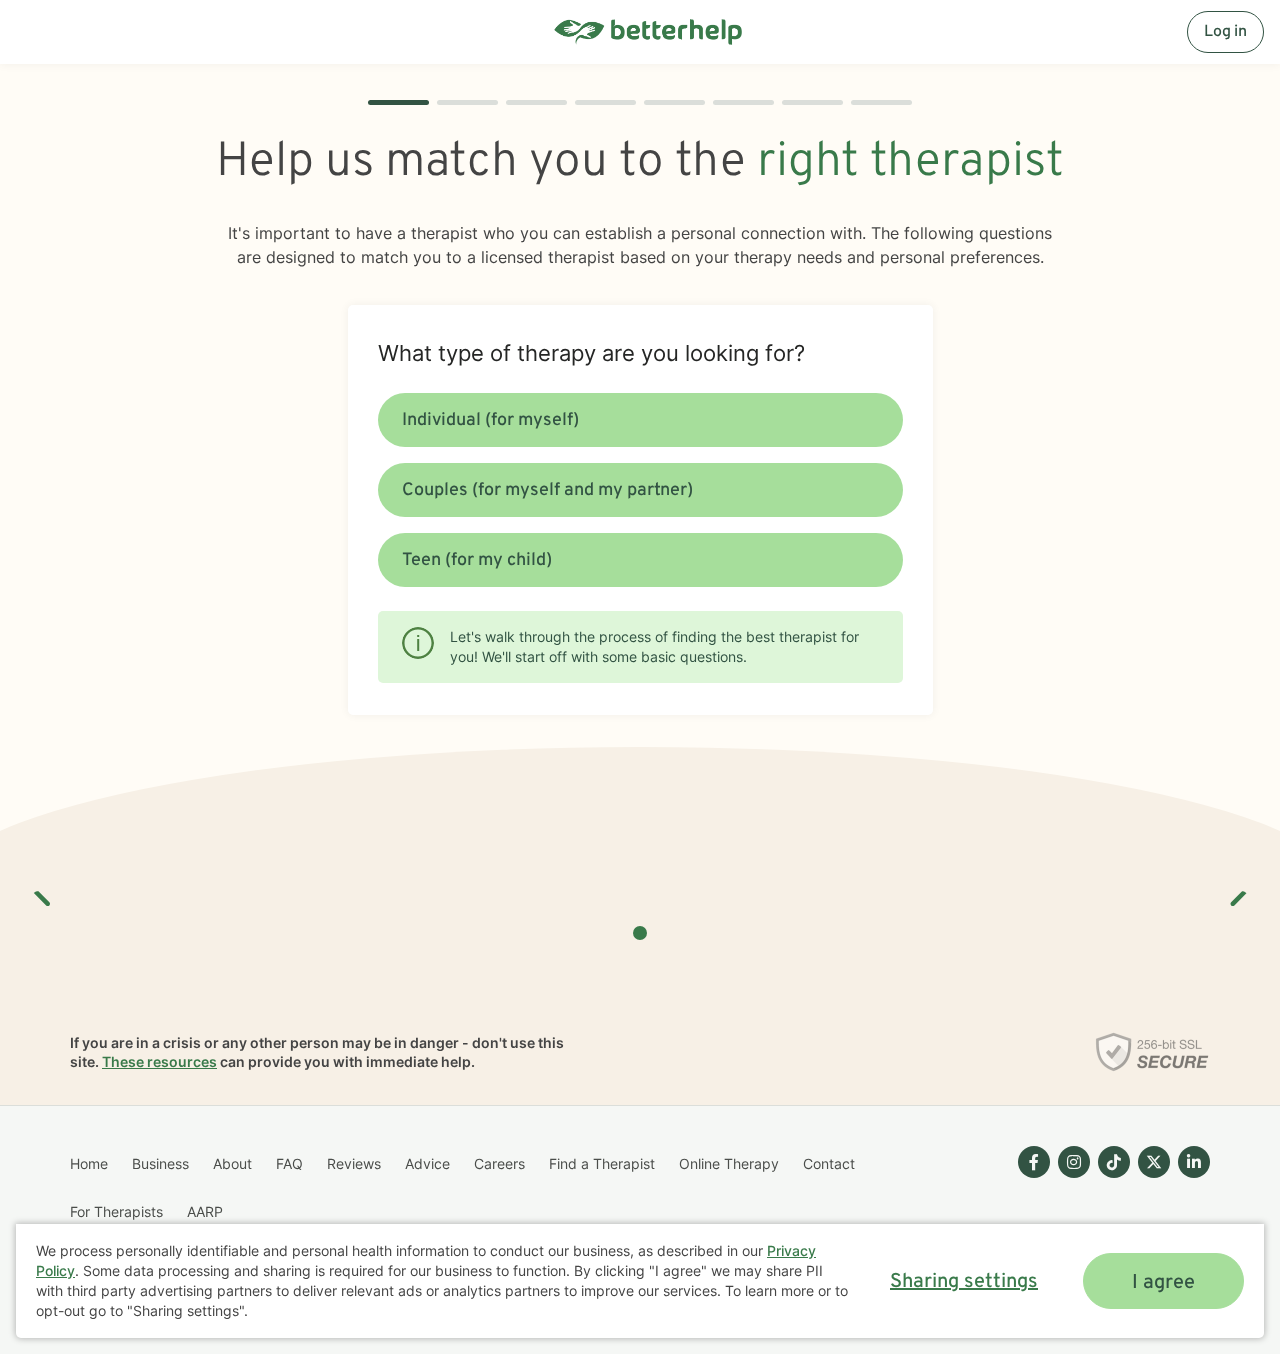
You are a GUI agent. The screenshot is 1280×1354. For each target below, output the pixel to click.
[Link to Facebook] (1034, 1162)
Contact (829, 1163)
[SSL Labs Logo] (1152, 1052)
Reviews (354, 1163)
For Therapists (116, 1211)
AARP (205, 1211)
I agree (1163, 1283)
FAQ (289, 1163)
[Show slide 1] (640, 933)
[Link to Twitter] (1154, 1162)
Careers (499, 1163)
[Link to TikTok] (1114, 1162)
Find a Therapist (602, 1163)
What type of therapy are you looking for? (591, 353)
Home (89, 1163)
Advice (427, 1163)
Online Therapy (729, 1163)
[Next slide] (1237, 891)
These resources (159, 1061)
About (232, 1163)
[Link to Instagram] (1074, 1162)
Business (160, 1163)
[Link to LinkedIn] (1194, 1162)
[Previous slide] (43, 891)
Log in (1225, 32)
